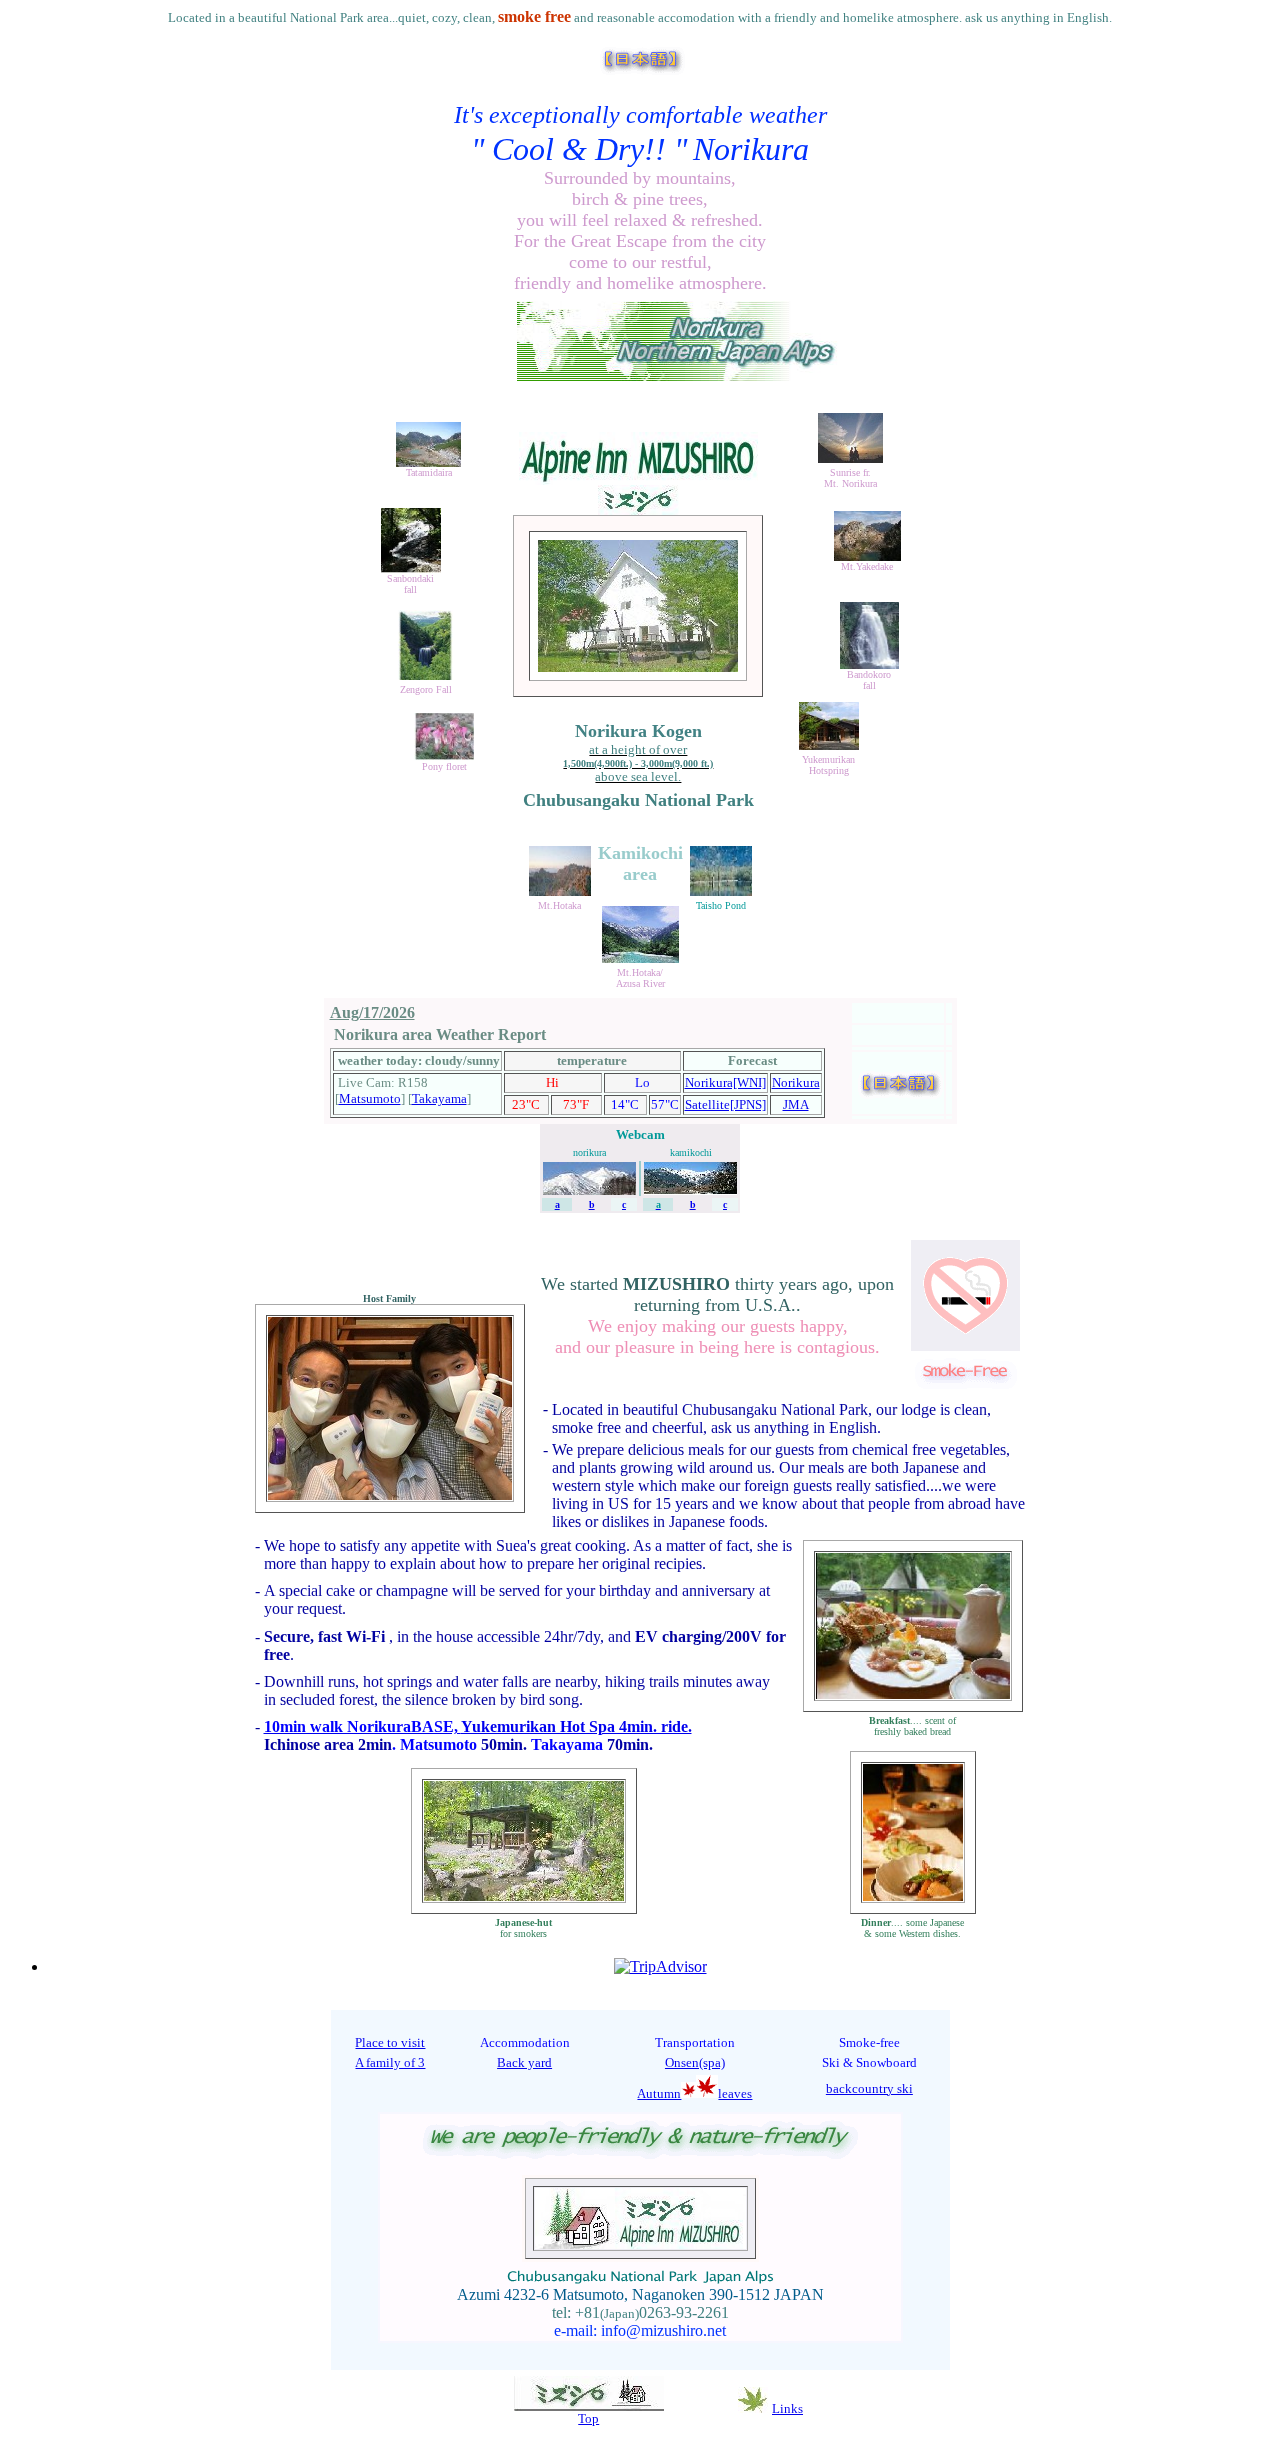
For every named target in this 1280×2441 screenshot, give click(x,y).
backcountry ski (869, 2088)
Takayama (439, 1098)
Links (787, 2408)
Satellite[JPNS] (725, 1104)
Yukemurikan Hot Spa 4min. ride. (576, 1726)
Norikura (796, 1082)
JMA (796, 1104)
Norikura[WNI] (725, 1082)
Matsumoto (370, 1098)
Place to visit (390, 2042)
